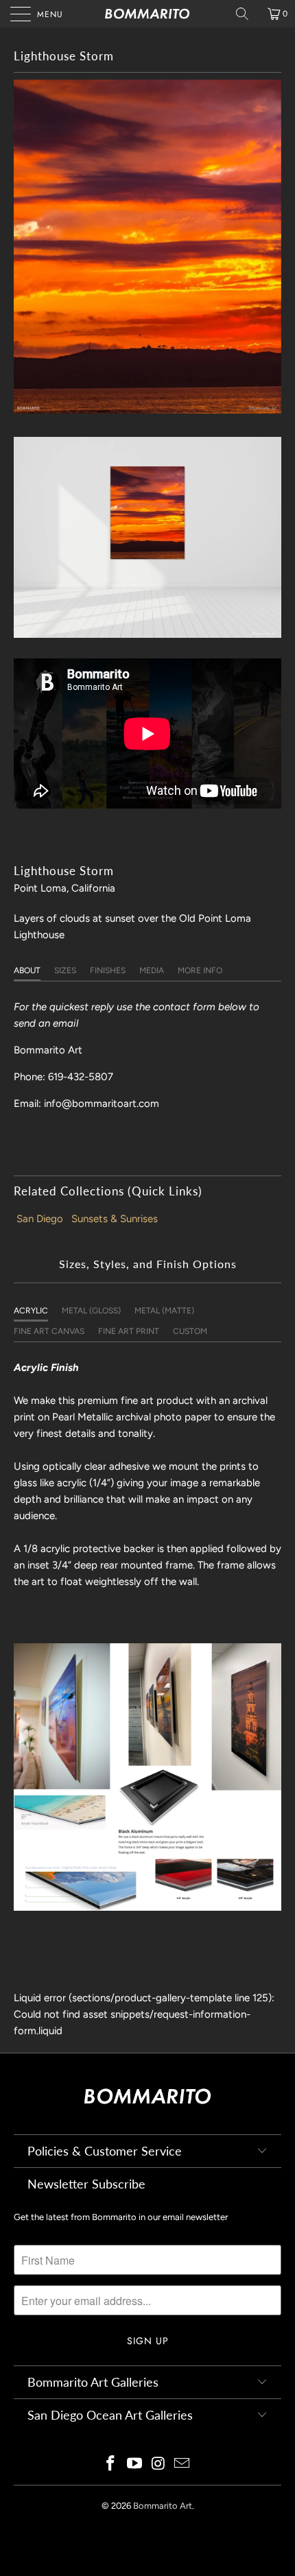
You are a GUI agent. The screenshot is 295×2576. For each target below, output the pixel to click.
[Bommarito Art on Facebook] (111, 2465)
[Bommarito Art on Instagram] (159, 2465)
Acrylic (31, 1311)
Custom (190, 1331)
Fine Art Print (129, 1331)
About (27, 970)
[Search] (247, 14)
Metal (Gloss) (91, 1311)
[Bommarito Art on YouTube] (135, 2465)
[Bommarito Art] (148, 14)
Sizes (65, 970)
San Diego (40, 1219)
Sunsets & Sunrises (115, 1219)
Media (152, 970)
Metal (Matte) (164, 1311)
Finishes (108, 970)
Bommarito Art (163, 2506)
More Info (200, 970)
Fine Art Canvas (49, 1331)
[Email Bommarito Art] (182, 2465)
